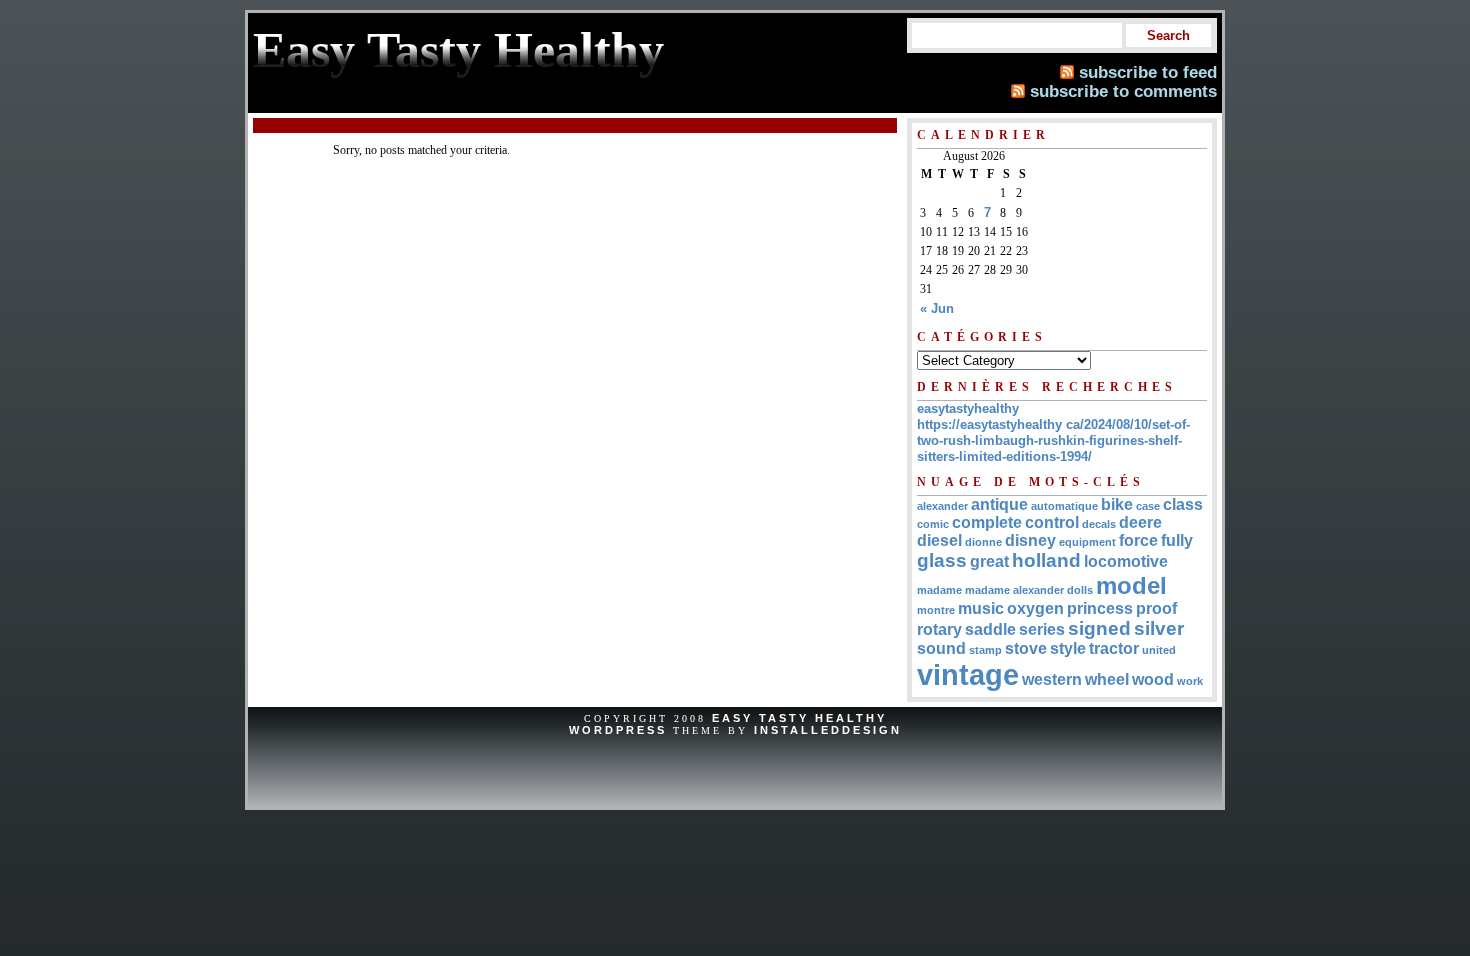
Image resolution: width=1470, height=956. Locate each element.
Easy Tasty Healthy (799, 718)
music (981, 608)
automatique (1064, 506)
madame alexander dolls (1029, 590)
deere (1140, 522)
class (1183, 504)
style (1068, 648)
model (1131, 585)
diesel (939, 540)
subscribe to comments (1123, 91)
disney (1030, 540)
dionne (983, 542)
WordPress (618, 730)
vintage (968, 674)
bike (1117, 504)
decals (1099, 524)
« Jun (937, 308)
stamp (985, 650)
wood (1153, 679)
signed (1099, 628)
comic (933, 524)
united (1159, 650)
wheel (1107, 679)
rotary (939, 629)
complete (987, 522)
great (989, 561)
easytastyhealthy (968, 408)
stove (1026, 648)
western (1052, 679)
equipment (1087, 542)
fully (1177, 540)
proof (1156, 608)
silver (1159, 628)
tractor (1114, 648)
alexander (942, 506)
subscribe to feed (1148, 72)
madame (939, 590)
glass (942, 560)
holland (1046, 560)
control (1052, 522)
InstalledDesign (828, 730)
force (1138, 540)
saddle (990, 629)
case (1148, 506)
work (1190, 681)
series (1042, 629)
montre (936, 610)
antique (999, 504)
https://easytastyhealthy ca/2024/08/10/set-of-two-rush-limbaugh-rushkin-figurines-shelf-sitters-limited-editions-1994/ (1053, 440)
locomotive (1126, 561)
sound (941, 648)
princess (1100, 608)
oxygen (1035, 608)
